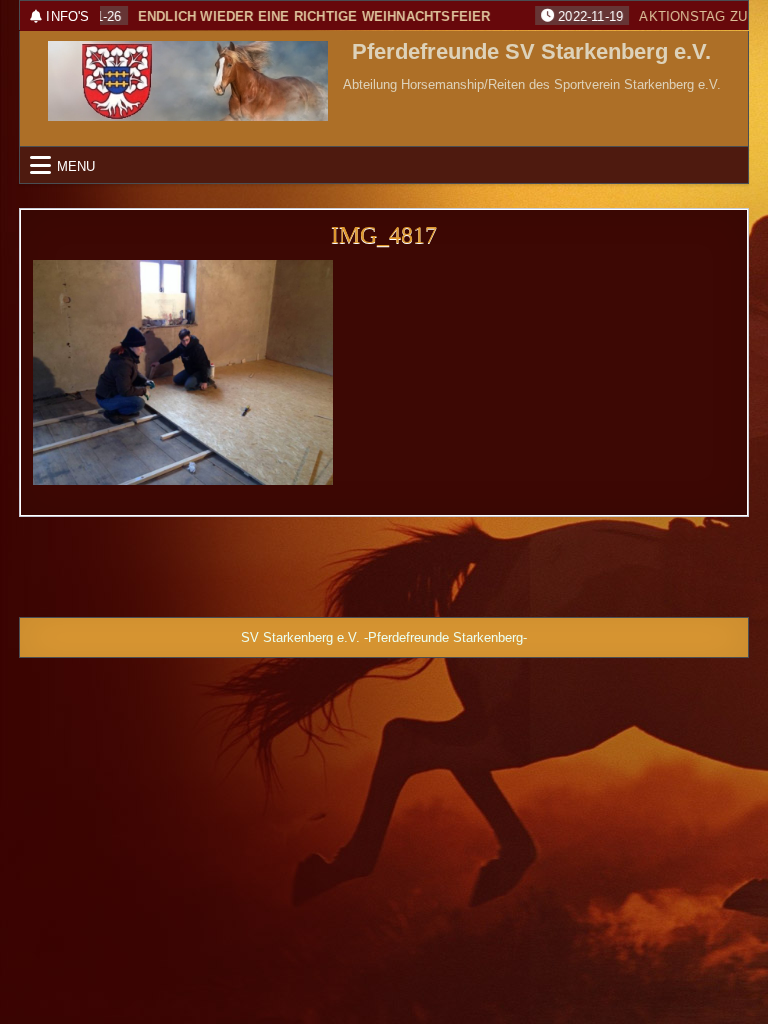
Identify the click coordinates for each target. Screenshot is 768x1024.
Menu (76, 165)
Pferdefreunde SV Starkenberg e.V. (531, 52)
